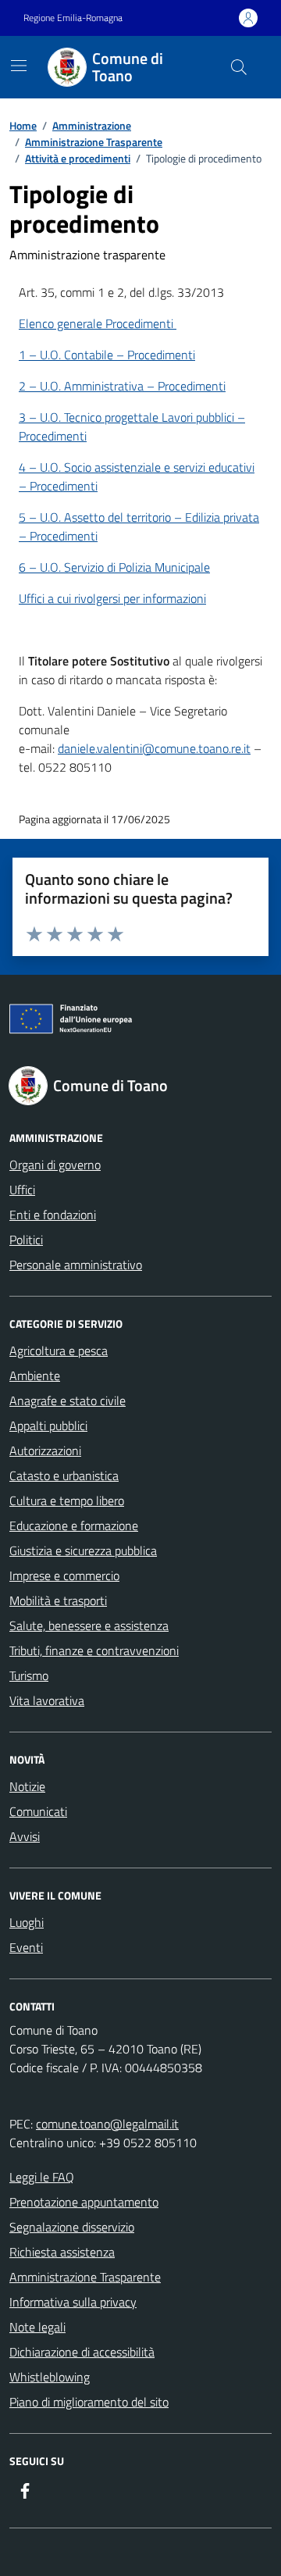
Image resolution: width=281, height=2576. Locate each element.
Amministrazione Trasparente (85, 2277)
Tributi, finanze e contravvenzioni (94, 1650)
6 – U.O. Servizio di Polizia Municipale (114, 567)
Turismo (29, 1675)
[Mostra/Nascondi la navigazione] (19, 66)
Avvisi (25, 1836)
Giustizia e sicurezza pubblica (83, 1550)
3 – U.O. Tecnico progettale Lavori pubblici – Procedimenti (132, 426)
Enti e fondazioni (53, 1215)
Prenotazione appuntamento (84, 2202)
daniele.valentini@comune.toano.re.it (154, 748)
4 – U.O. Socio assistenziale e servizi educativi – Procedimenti (137, 476)
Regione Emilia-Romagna (73, 18)
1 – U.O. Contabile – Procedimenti (107, 355)
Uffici (22, 1190)
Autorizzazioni (45, 1450)
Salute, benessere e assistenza (89, 1625)
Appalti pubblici (48, 1425)
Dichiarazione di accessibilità (82, 2352)
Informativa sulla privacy (73, 2302)
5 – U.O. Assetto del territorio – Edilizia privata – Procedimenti (139, 526)
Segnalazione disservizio (72, 2227)
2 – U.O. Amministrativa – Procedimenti (122, 386)
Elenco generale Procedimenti (98, 323)
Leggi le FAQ (42, 2177)
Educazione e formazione (74, 1525)
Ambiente (35, 1375)
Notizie (27, 1786)
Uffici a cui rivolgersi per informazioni (112, 598)
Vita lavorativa (47, 1700)
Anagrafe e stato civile (68, 1400)
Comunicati (38, 1811)
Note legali (37, 2327)
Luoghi (27, 1922)
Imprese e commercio (64, 1575)
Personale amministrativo (76, 1265)
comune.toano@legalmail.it (107, 2124)
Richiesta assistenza (62, 2252)
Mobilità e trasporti (58, 1600)
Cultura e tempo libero (67, 1500)
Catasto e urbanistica (64, 1475)
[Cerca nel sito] (239, 67)
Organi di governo (55, 1165)
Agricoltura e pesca (59, 1350)
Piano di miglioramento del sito (89, 2402)
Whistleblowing (50, 2377)
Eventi (26, 1947)
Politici (26, 1240)
